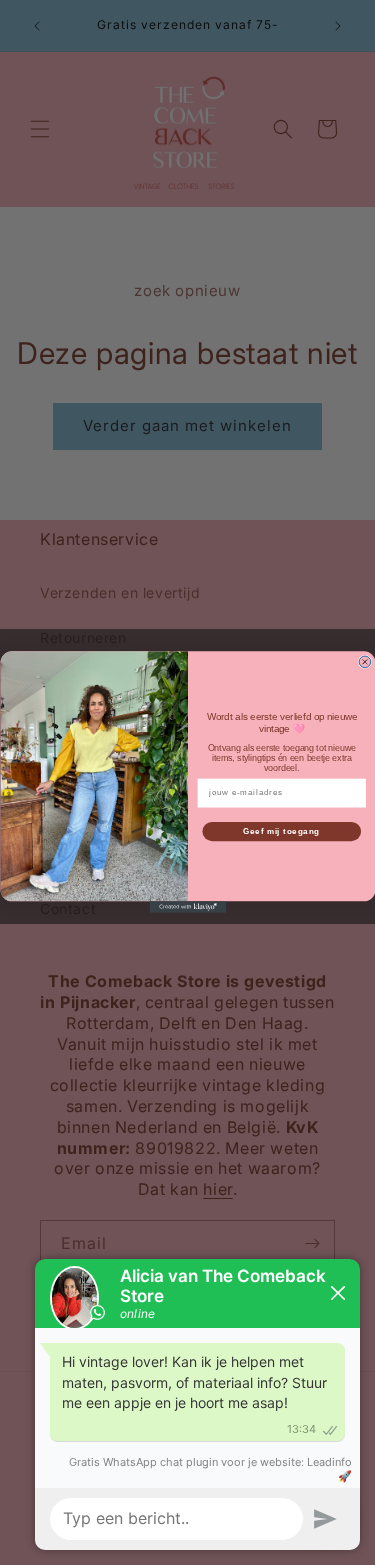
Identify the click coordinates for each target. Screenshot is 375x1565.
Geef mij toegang (281, 832)
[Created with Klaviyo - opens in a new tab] (187, 908)
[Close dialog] (365, 663)
